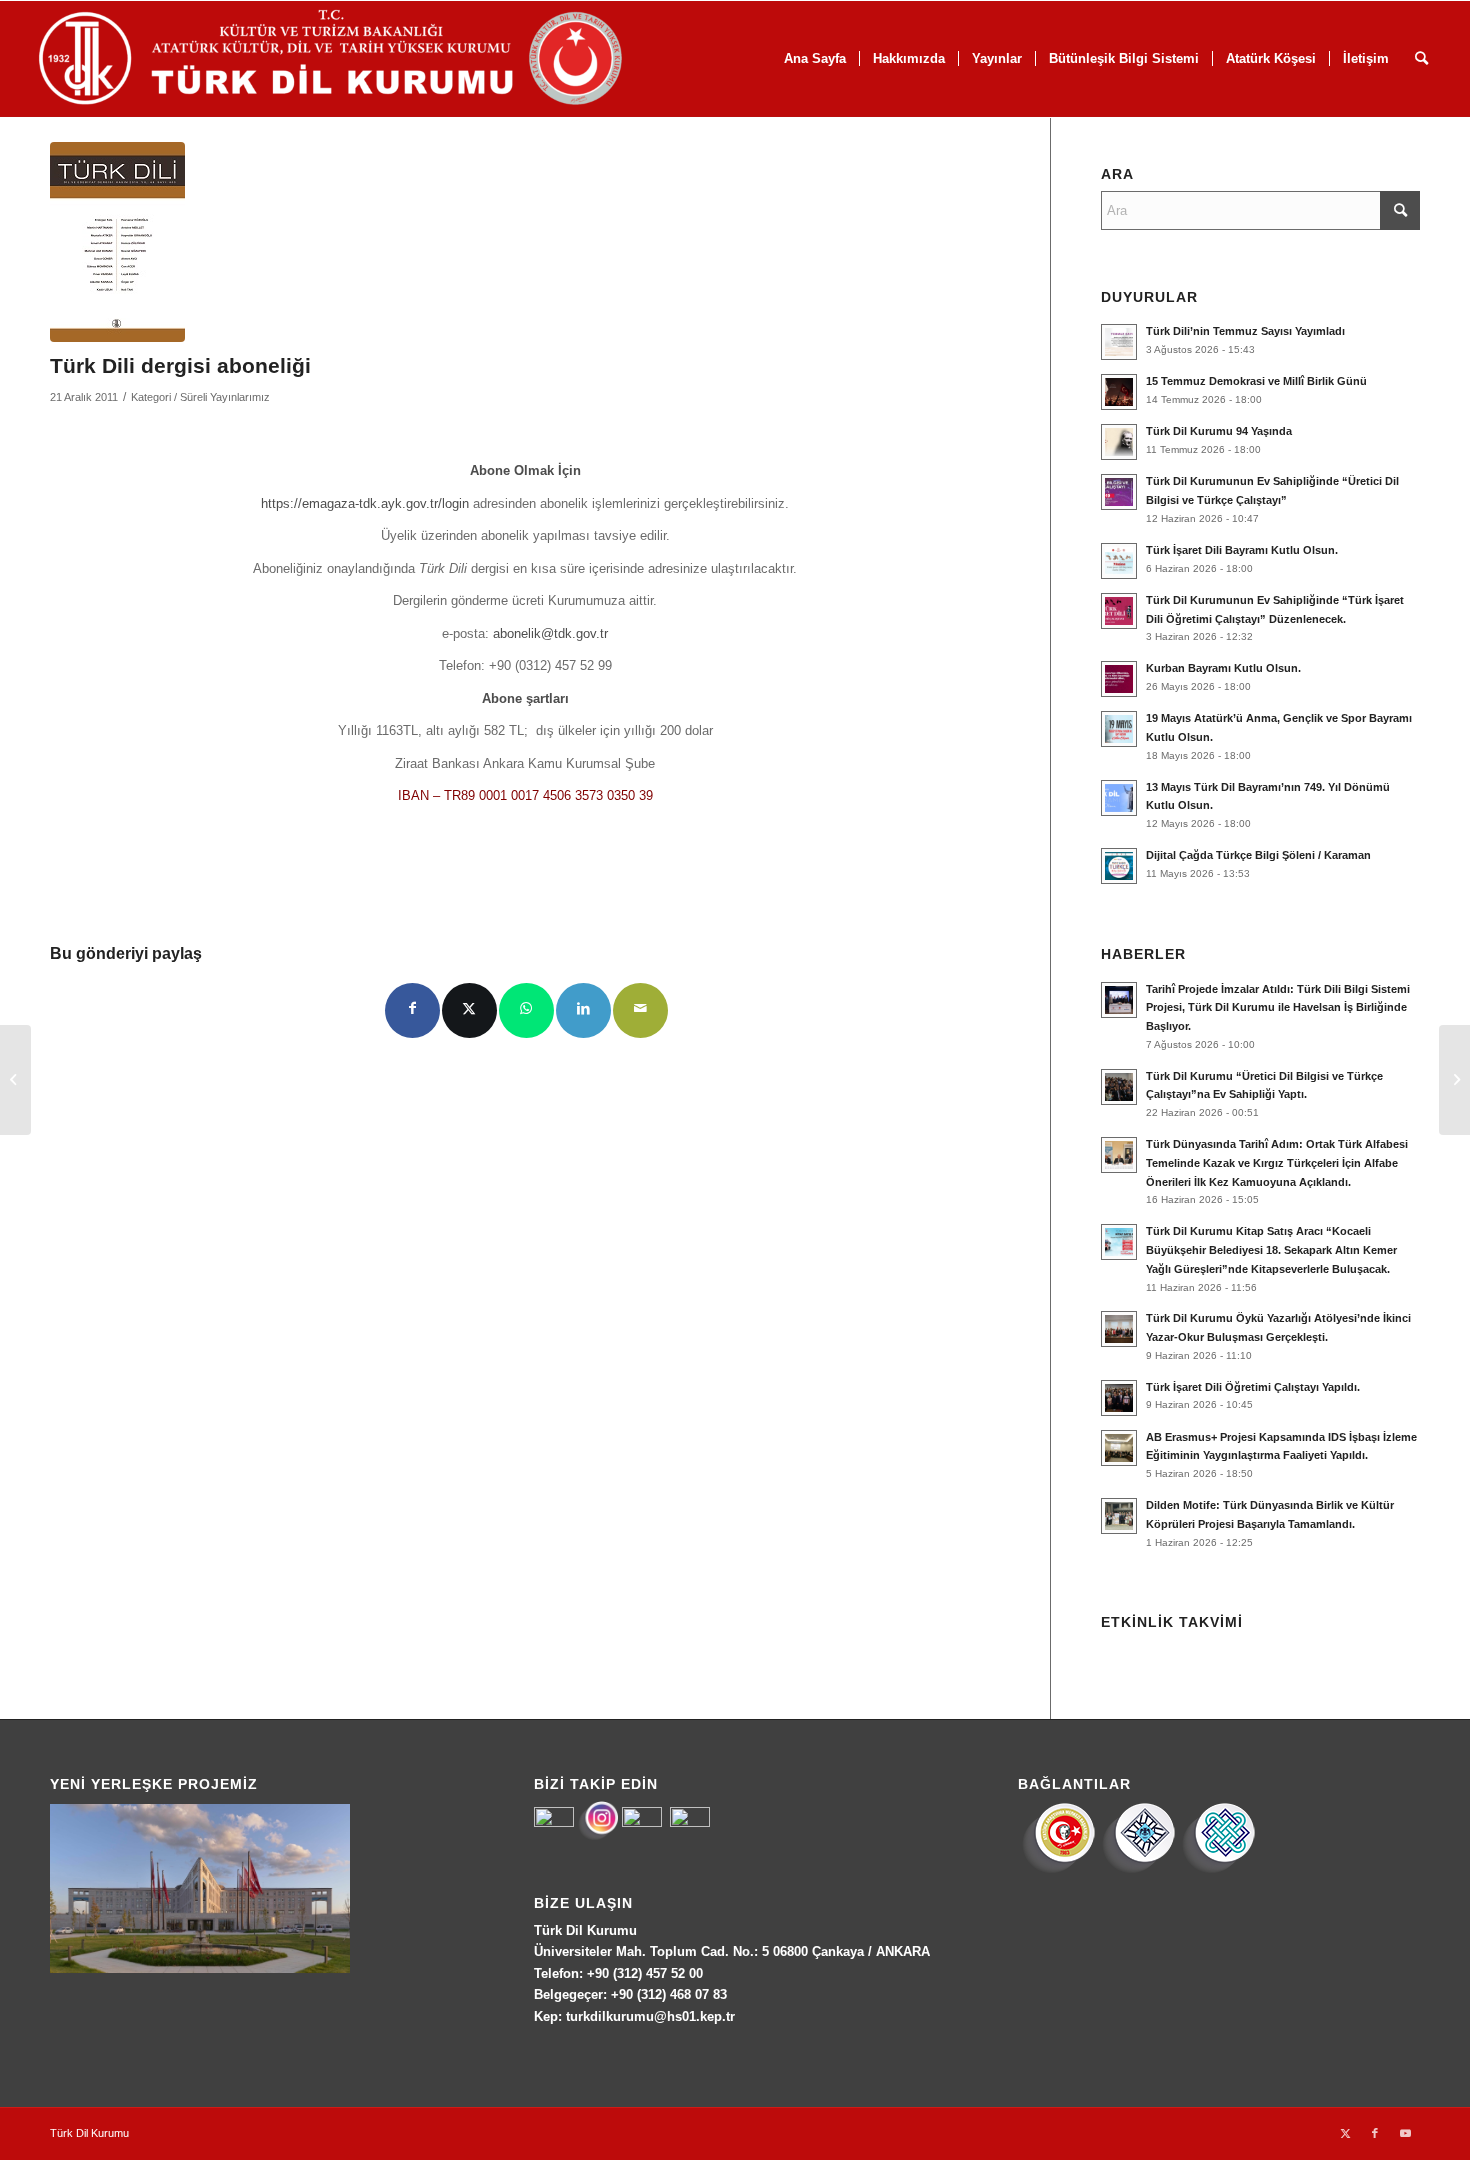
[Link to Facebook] (1375, 2133)
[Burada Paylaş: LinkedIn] (583, 1010)
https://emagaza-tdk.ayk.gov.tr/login (367, 503)
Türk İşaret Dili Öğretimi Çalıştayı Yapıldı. (1253, 1387)
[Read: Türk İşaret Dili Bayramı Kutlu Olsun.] (1119, 561)
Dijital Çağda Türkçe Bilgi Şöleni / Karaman (1258, 855)
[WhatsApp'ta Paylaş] (526, 1010)
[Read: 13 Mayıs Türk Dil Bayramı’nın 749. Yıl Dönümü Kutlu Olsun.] (1119, 798)
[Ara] (1421, 59)
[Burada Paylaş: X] (469, 1010)
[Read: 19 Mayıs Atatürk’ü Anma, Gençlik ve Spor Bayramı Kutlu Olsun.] (1119, 729)
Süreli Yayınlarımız (225, 397)
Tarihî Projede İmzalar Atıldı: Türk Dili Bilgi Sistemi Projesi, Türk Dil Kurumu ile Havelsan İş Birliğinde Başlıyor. (1278, 1008)
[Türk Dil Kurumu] (372, 59)
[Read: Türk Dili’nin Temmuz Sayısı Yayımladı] (1119, 342)
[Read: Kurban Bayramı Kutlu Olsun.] (1119, 679)
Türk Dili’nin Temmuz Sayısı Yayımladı (1245, 331)
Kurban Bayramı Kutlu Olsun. (1223, 668)
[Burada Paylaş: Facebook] (412, 1010)
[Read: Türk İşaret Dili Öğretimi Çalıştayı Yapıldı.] (1119, 1398)
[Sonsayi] (117, 242)
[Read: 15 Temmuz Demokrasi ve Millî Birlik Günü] (1119, 392)
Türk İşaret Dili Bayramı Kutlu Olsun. (1242, 550)
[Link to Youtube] (1405, 2133)
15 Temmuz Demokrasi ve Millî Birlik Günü (1256, 381)
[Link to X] (1345, 2133)
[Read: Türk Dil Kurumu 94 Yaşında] (1119, 442)
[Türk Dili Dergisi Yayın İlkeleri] (15, 1080)
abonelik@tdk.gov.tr (550, 633)
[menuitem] (815, 59)
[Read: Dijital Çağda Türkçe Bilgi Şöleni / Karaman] (1119, 866)
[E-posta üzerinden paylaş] (640, 1010)
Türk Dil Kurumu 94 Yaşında (1219, 431)
